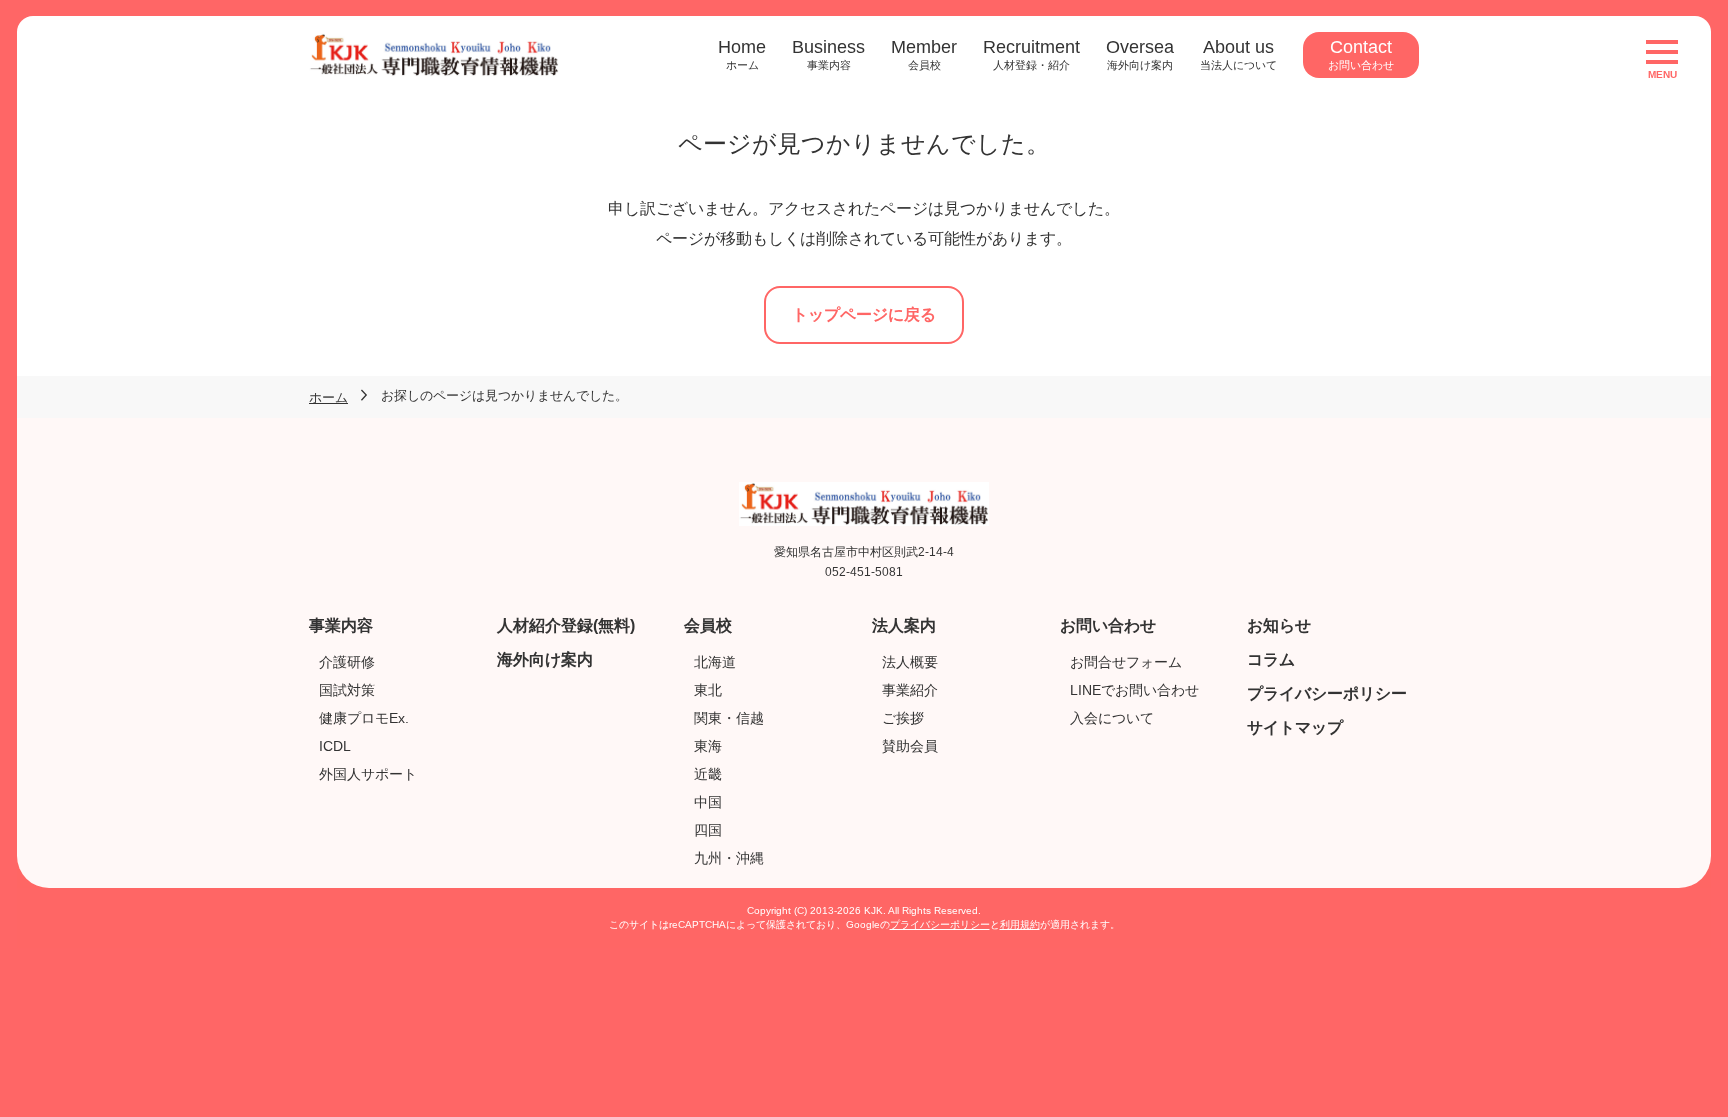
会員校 (708, 625)
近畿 (708, 774)
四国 (708, 830)
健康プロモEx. (364, 718)
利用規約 (1020, 924)
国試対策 (347, 690)
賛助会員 (910, 746)
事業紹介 (910, 690)
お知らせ (1279, 625)
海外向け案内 (545, 659)
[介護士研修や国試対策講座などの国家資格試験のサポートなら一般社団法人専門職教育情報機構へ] (434, 44)
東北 (708, 690)
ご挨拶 (903, 718)
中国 (708, 802)
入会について (1112, 718)
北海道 (715, 662)
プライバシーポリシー (1327, 693)
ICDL (335, 746)
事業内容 (341, 625)
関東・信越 (729, 718)
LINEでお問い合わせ (1134, 690)
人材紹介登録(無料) (566, 625)
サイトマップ (1295, 727)
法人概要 (910, 662)
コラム (1271, 659)
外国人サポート (368, 774)
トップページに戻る (864, 314)
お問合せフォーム (1126, 662)
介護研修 (347, 662)
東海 (708, 746)
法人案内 (904, 625)
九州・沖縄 (729, 858)
